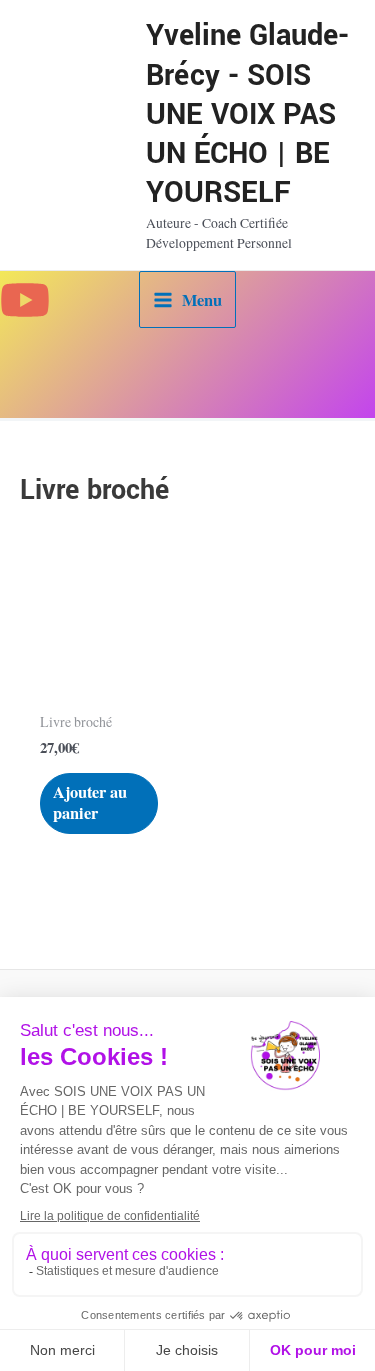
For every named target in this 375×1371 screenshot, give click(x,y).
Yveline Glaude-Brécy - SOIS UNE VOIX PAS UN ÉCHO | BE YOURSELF (247, 114)
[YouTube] (25, 300)
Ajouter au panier (90, 802)
